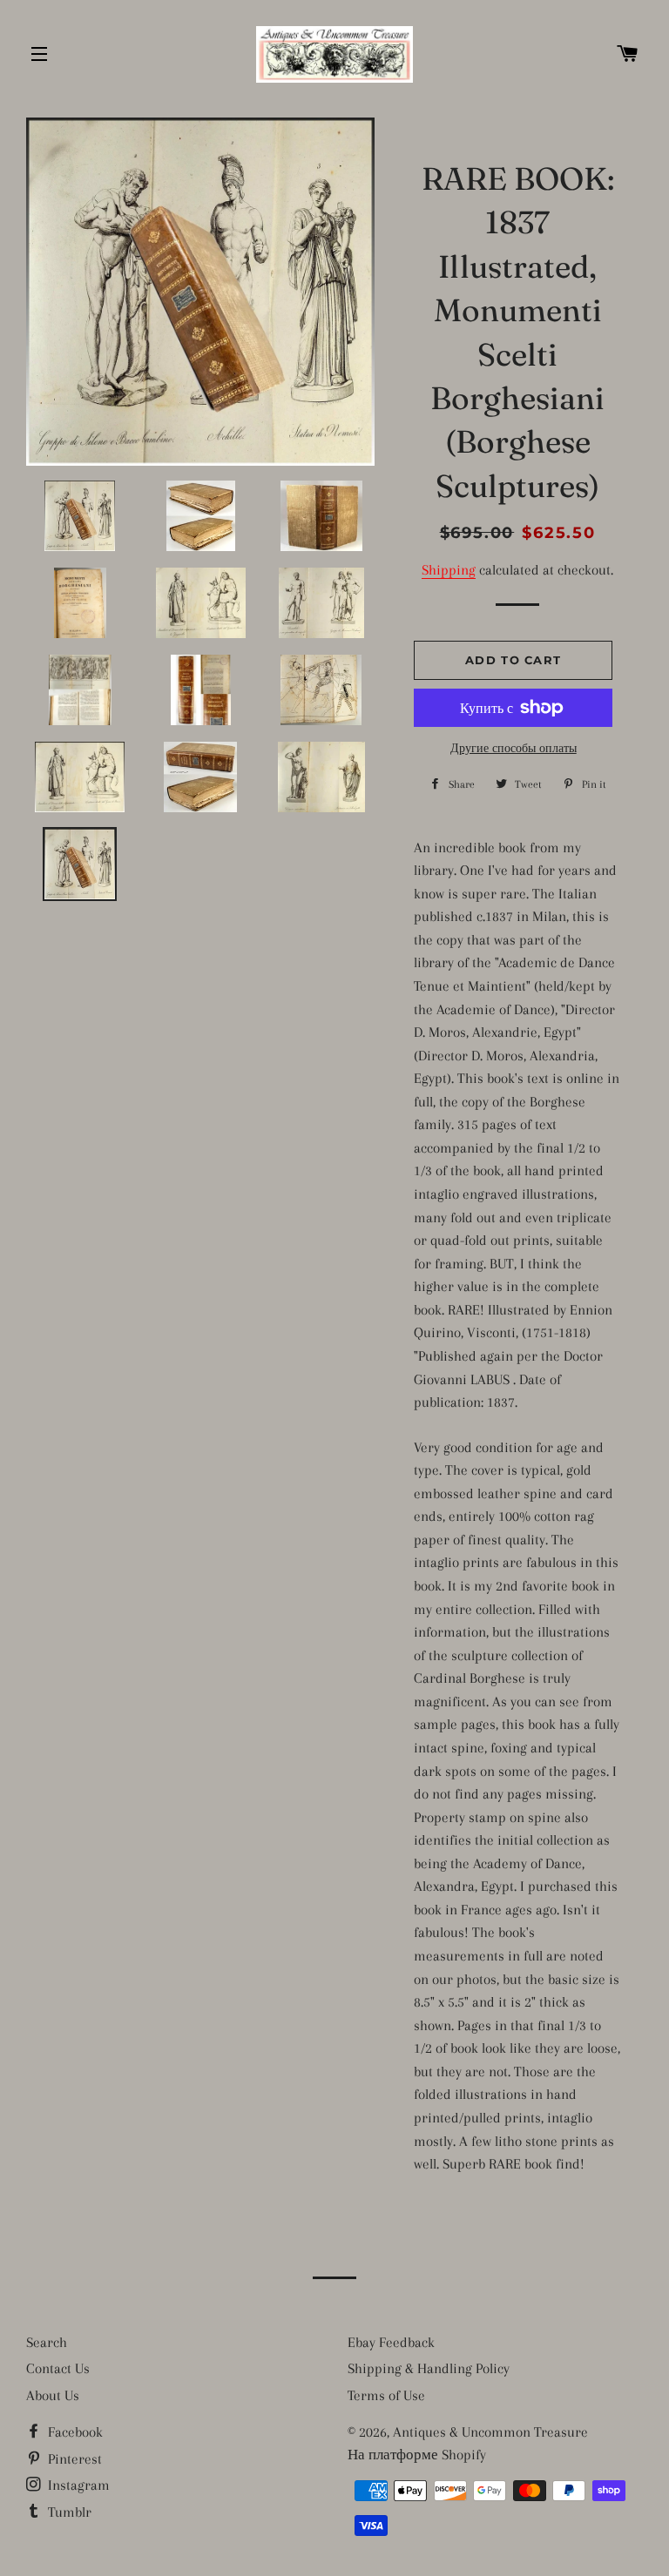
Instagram (77, 2485)
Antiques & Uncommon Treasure (490, 2432)
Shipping (449, 570)
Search (47, 2342)
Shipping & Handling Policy (429, 2368)
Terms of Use (386, 2395)
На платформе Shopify (417, 2455)
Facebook (74, 2432)
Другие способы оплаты (514, 748)
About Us (53, 2395)
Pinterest (73, 2459)
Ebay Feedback (391, 2342)
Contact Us (58, 2368)
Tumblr (68, 2512)
